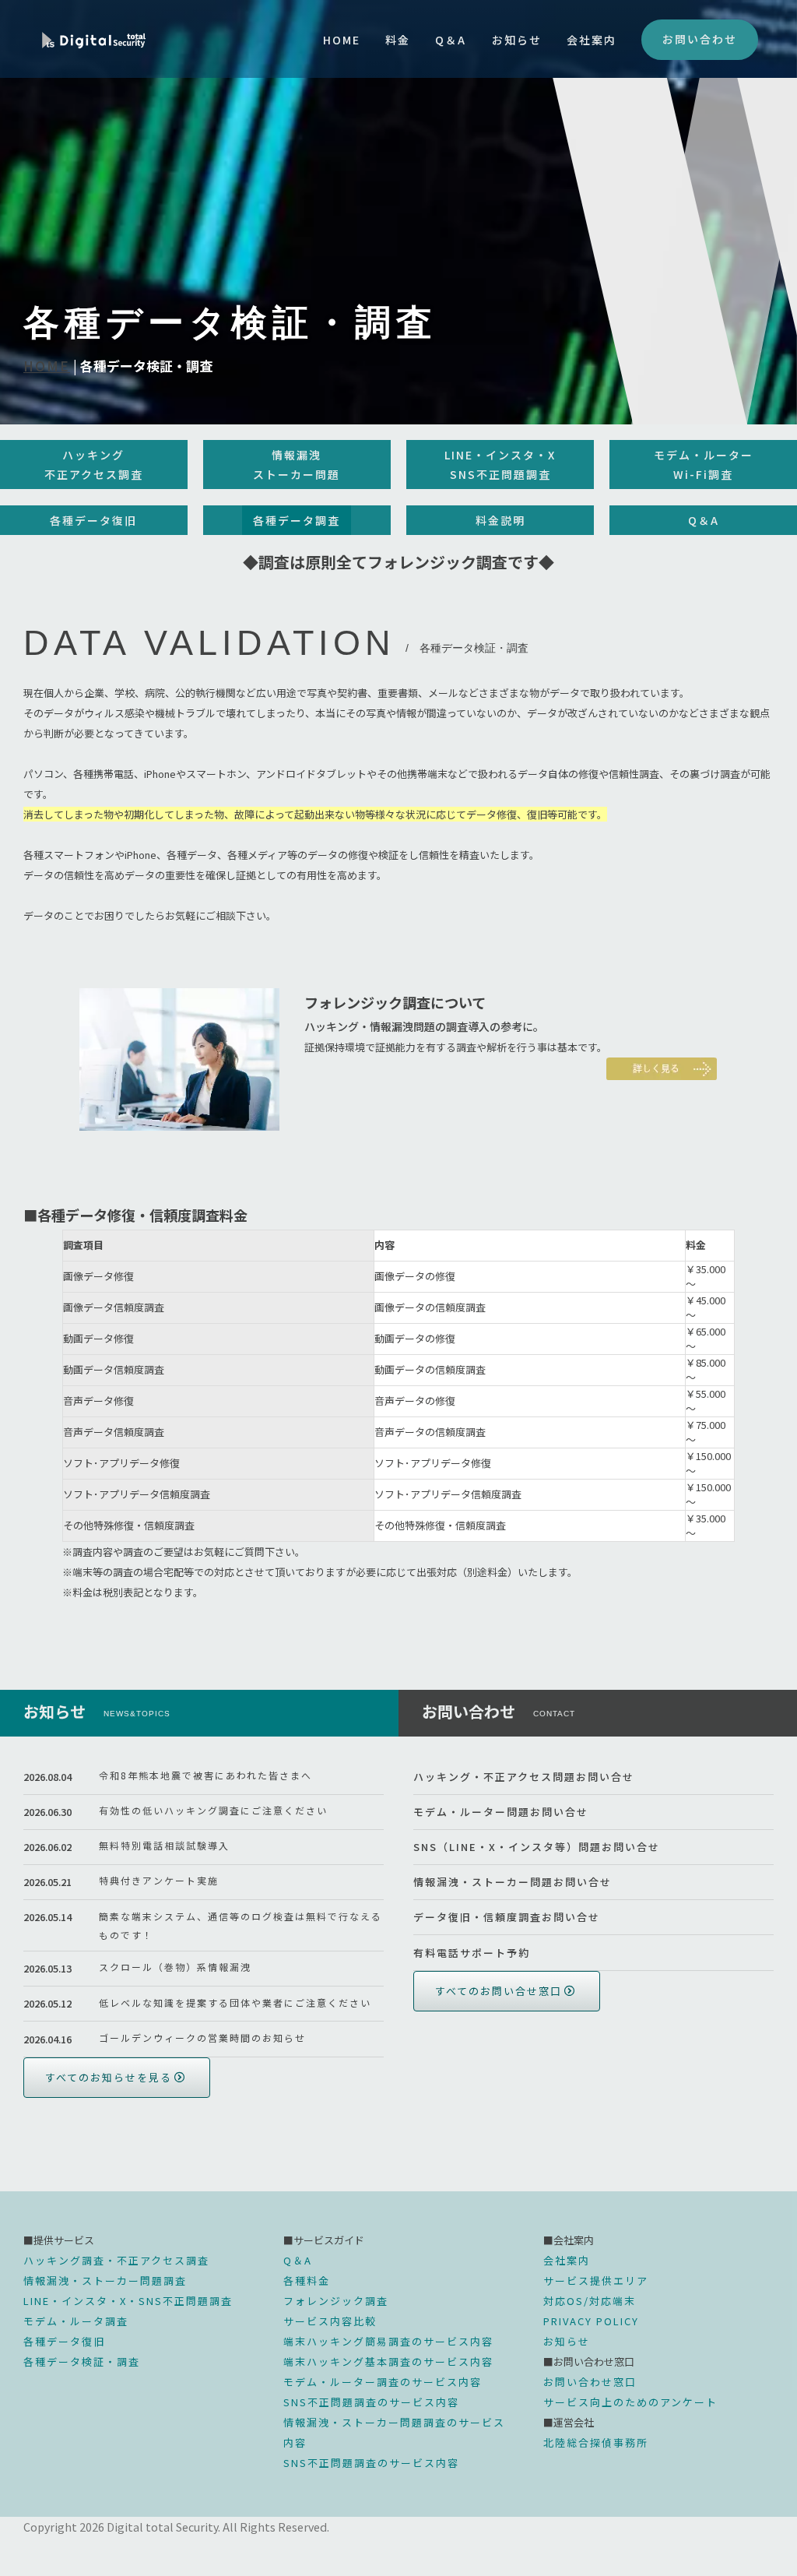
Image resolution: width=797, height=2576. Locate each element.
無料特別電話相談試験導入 (164, 1845)
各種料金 (307, 2280)
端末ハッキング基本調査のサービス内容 (388, 2361)
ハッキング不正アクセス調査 (94, 465)
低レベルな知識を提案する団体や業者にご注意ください (235, 2002)
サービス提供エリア (596, 2280)
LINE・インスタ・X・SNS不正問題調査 (128, 2301)
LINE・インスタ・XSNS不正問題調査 (500, 465)
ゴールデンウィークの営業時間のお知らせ (202, 2038)
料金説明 (500, 520)
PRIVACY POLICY (591, 2321)
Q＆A (451, 40)
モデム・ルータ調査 (76, 2321)
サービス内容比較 (330, 2321)
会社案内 (592, 40)
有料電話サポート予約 (472, 1953)
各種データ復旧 (93, 520)
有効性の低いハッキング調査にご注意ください (213, 1810)
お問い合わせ (700, 39)
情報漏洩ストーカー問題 (297, 465)
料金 (398, 40)
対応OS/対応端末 (590, 2301)
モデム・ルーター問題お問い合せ (501, 1812)
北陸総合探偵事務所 (596, 2442)
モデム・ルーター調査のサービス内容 (383, 2382)
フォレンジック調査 (336, 2301)
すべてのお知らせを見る (109, 2077)
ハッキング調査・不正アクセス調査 (116, 2260)
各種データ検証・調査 (82, 2361)
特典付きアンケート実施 (159, 1880)
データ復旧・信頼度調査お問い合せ (507, 1917)
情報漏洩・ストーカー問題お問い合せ (513, 1882)
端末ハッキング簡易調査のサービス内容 (388, 2341)
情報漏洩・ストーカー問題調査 (105, 2280)
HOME (342, 40)
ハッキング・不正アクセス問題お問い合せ (524, 1777)
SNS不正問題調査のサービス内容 (371, 2402)
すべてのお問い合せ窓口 (499, 1991)
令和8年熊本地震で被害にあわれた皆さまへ (205, 1775)
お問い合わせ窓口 (590, 2382)
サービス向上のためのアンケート (630, 2402)
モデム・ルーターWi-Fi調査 (704, 465)
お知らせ (517, 40)
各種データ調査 (297, 520)
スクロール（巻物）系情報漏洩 (175, 1967)
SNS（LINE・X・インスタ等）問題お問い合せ (537, 1847)
